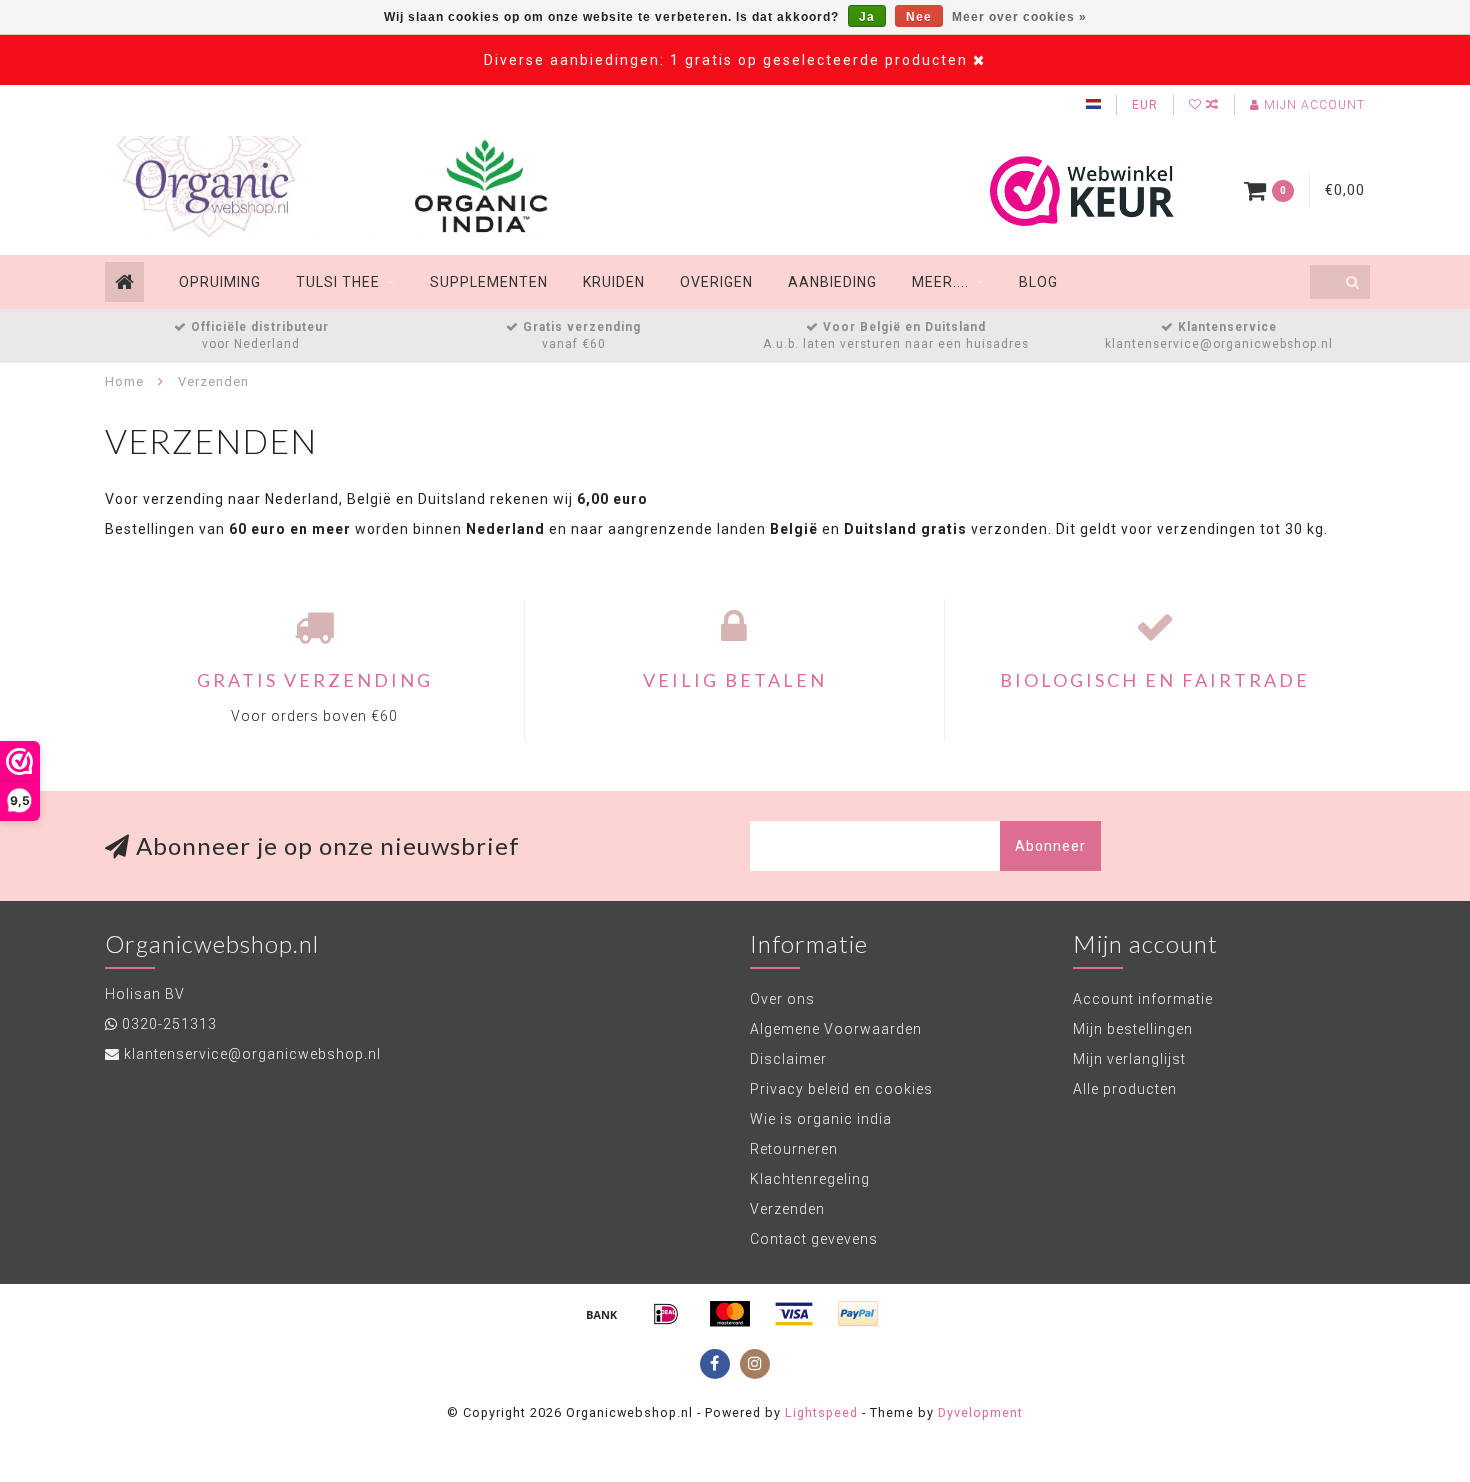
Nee (919, 17)
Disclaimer (788, 1059)
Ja (867, 17)
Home (124, 381)
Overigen (716, 282)
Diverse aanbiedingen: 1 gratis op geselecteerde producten (726, 60)
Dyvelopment (980, 1412)
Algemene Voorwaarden (836, 1029)
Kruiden (614, 282)
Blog (1038, 282)
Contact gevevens (814, 1239)
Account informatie (1143, 999)
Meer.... (940, 282)
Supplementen (489, 282)
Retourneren (794, 1149)
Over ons (782, 999)
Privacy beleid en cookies (841, 1089)
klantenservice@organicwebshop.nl (252, 1054)
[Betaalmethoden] (602, 1314)
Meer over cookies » (1019, 17)
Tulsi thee (338, 282)
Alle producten (1125, 1089)
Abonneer (1050, 846)
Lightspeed (821, 1412)
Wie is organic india (821, 1119)
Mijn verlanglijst (1129, 1059)
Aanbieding (832, 282)
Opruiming (220, 282)
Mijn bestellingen (1133, 1029)
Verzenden (787, 1209)
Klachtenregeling (810, 1179)
